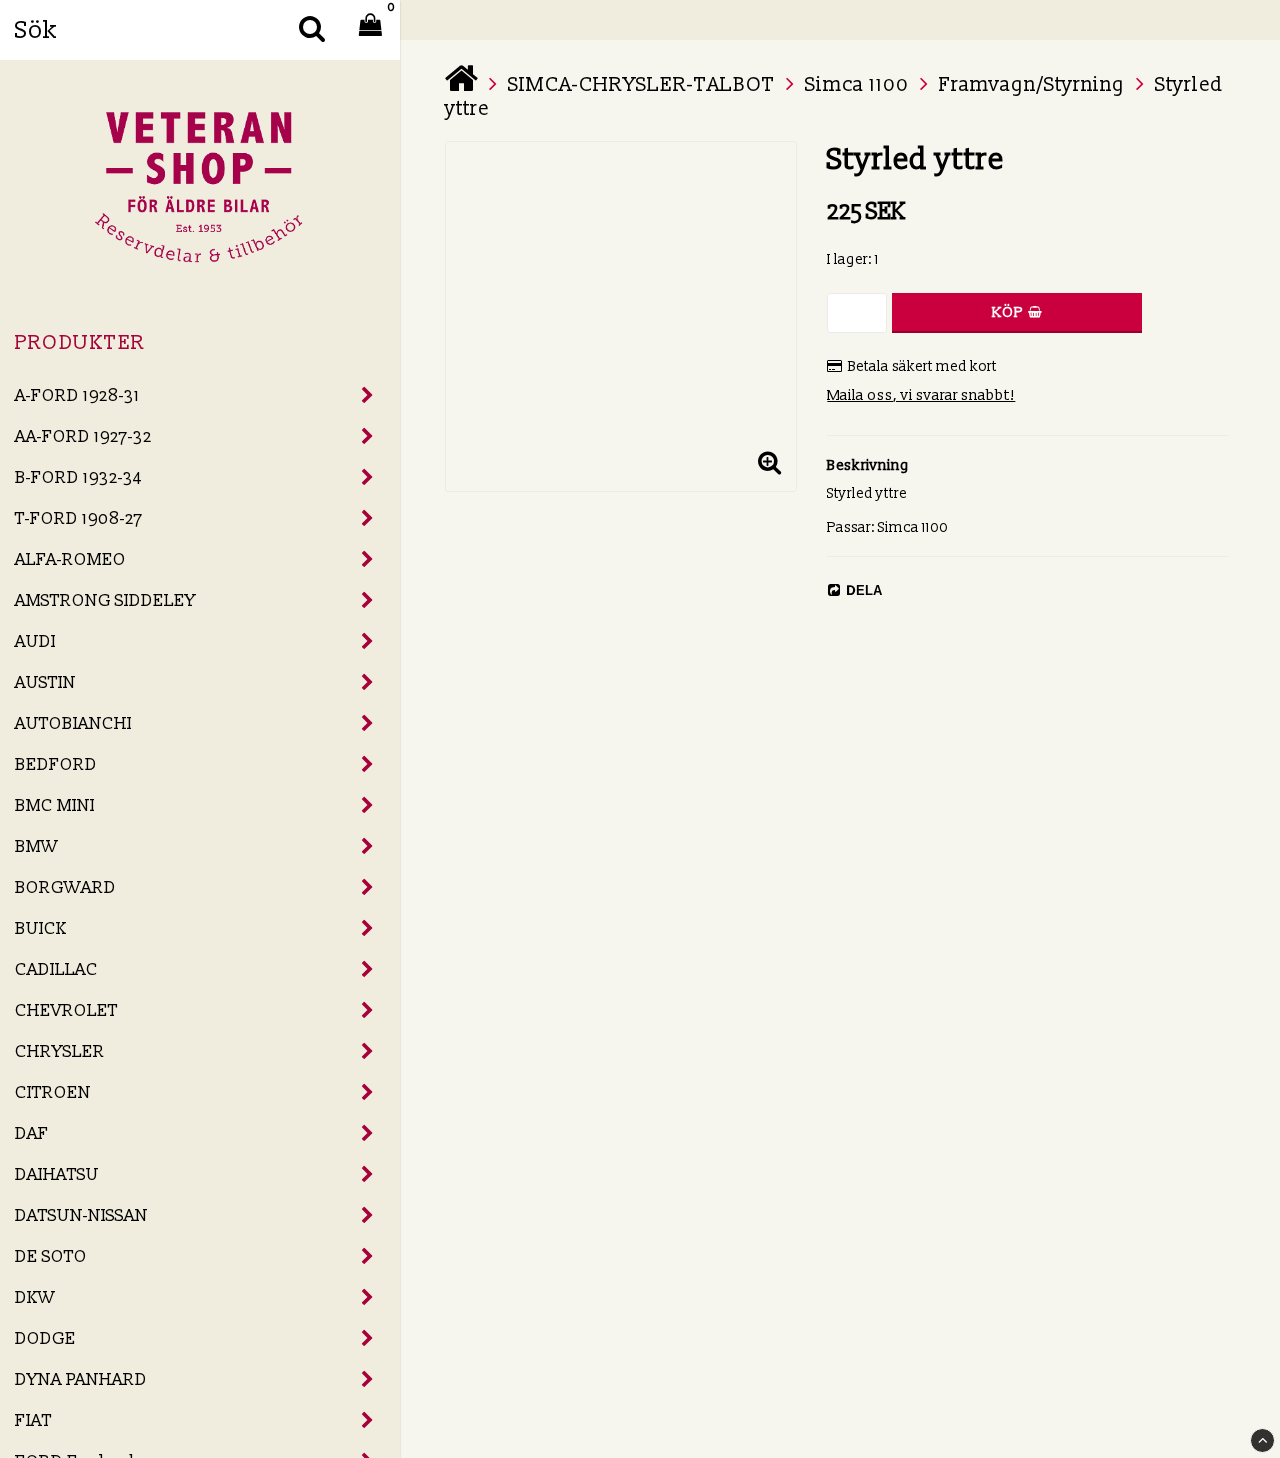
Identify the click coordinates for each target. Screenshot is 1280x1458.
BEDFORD (56, 764)
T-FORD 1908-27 (79, 518)
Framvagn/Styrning (1032, 85)
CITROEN (53, 1092)
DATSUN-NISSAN (81, 1215)
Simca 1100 (857, 85)
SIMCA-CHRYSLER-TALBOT (641, 85)
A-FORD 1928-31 (77, 395)
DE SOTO (51, 1256)
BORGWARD (65, 887)
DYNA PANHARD (81, 1379)
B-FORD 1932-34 (78, 477)
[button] (769, 464)
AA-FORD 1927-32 (83, 436)
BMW (36, 846)
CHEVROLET (66, 1010)
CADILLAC (56, 969)
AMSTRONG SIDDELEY (105, 600)
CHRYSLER (60, 1051)
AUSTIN (45, 682)
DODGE (45, 1338)
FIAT (33, 1420)
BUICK (41, 928)
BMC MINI (55, 805)
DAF (32, 1133)
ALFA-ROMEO (70, 559)
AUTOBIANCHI (73, 723)
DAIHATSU (57, 1174)
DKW (35, 1297)
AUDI (35, 641)
